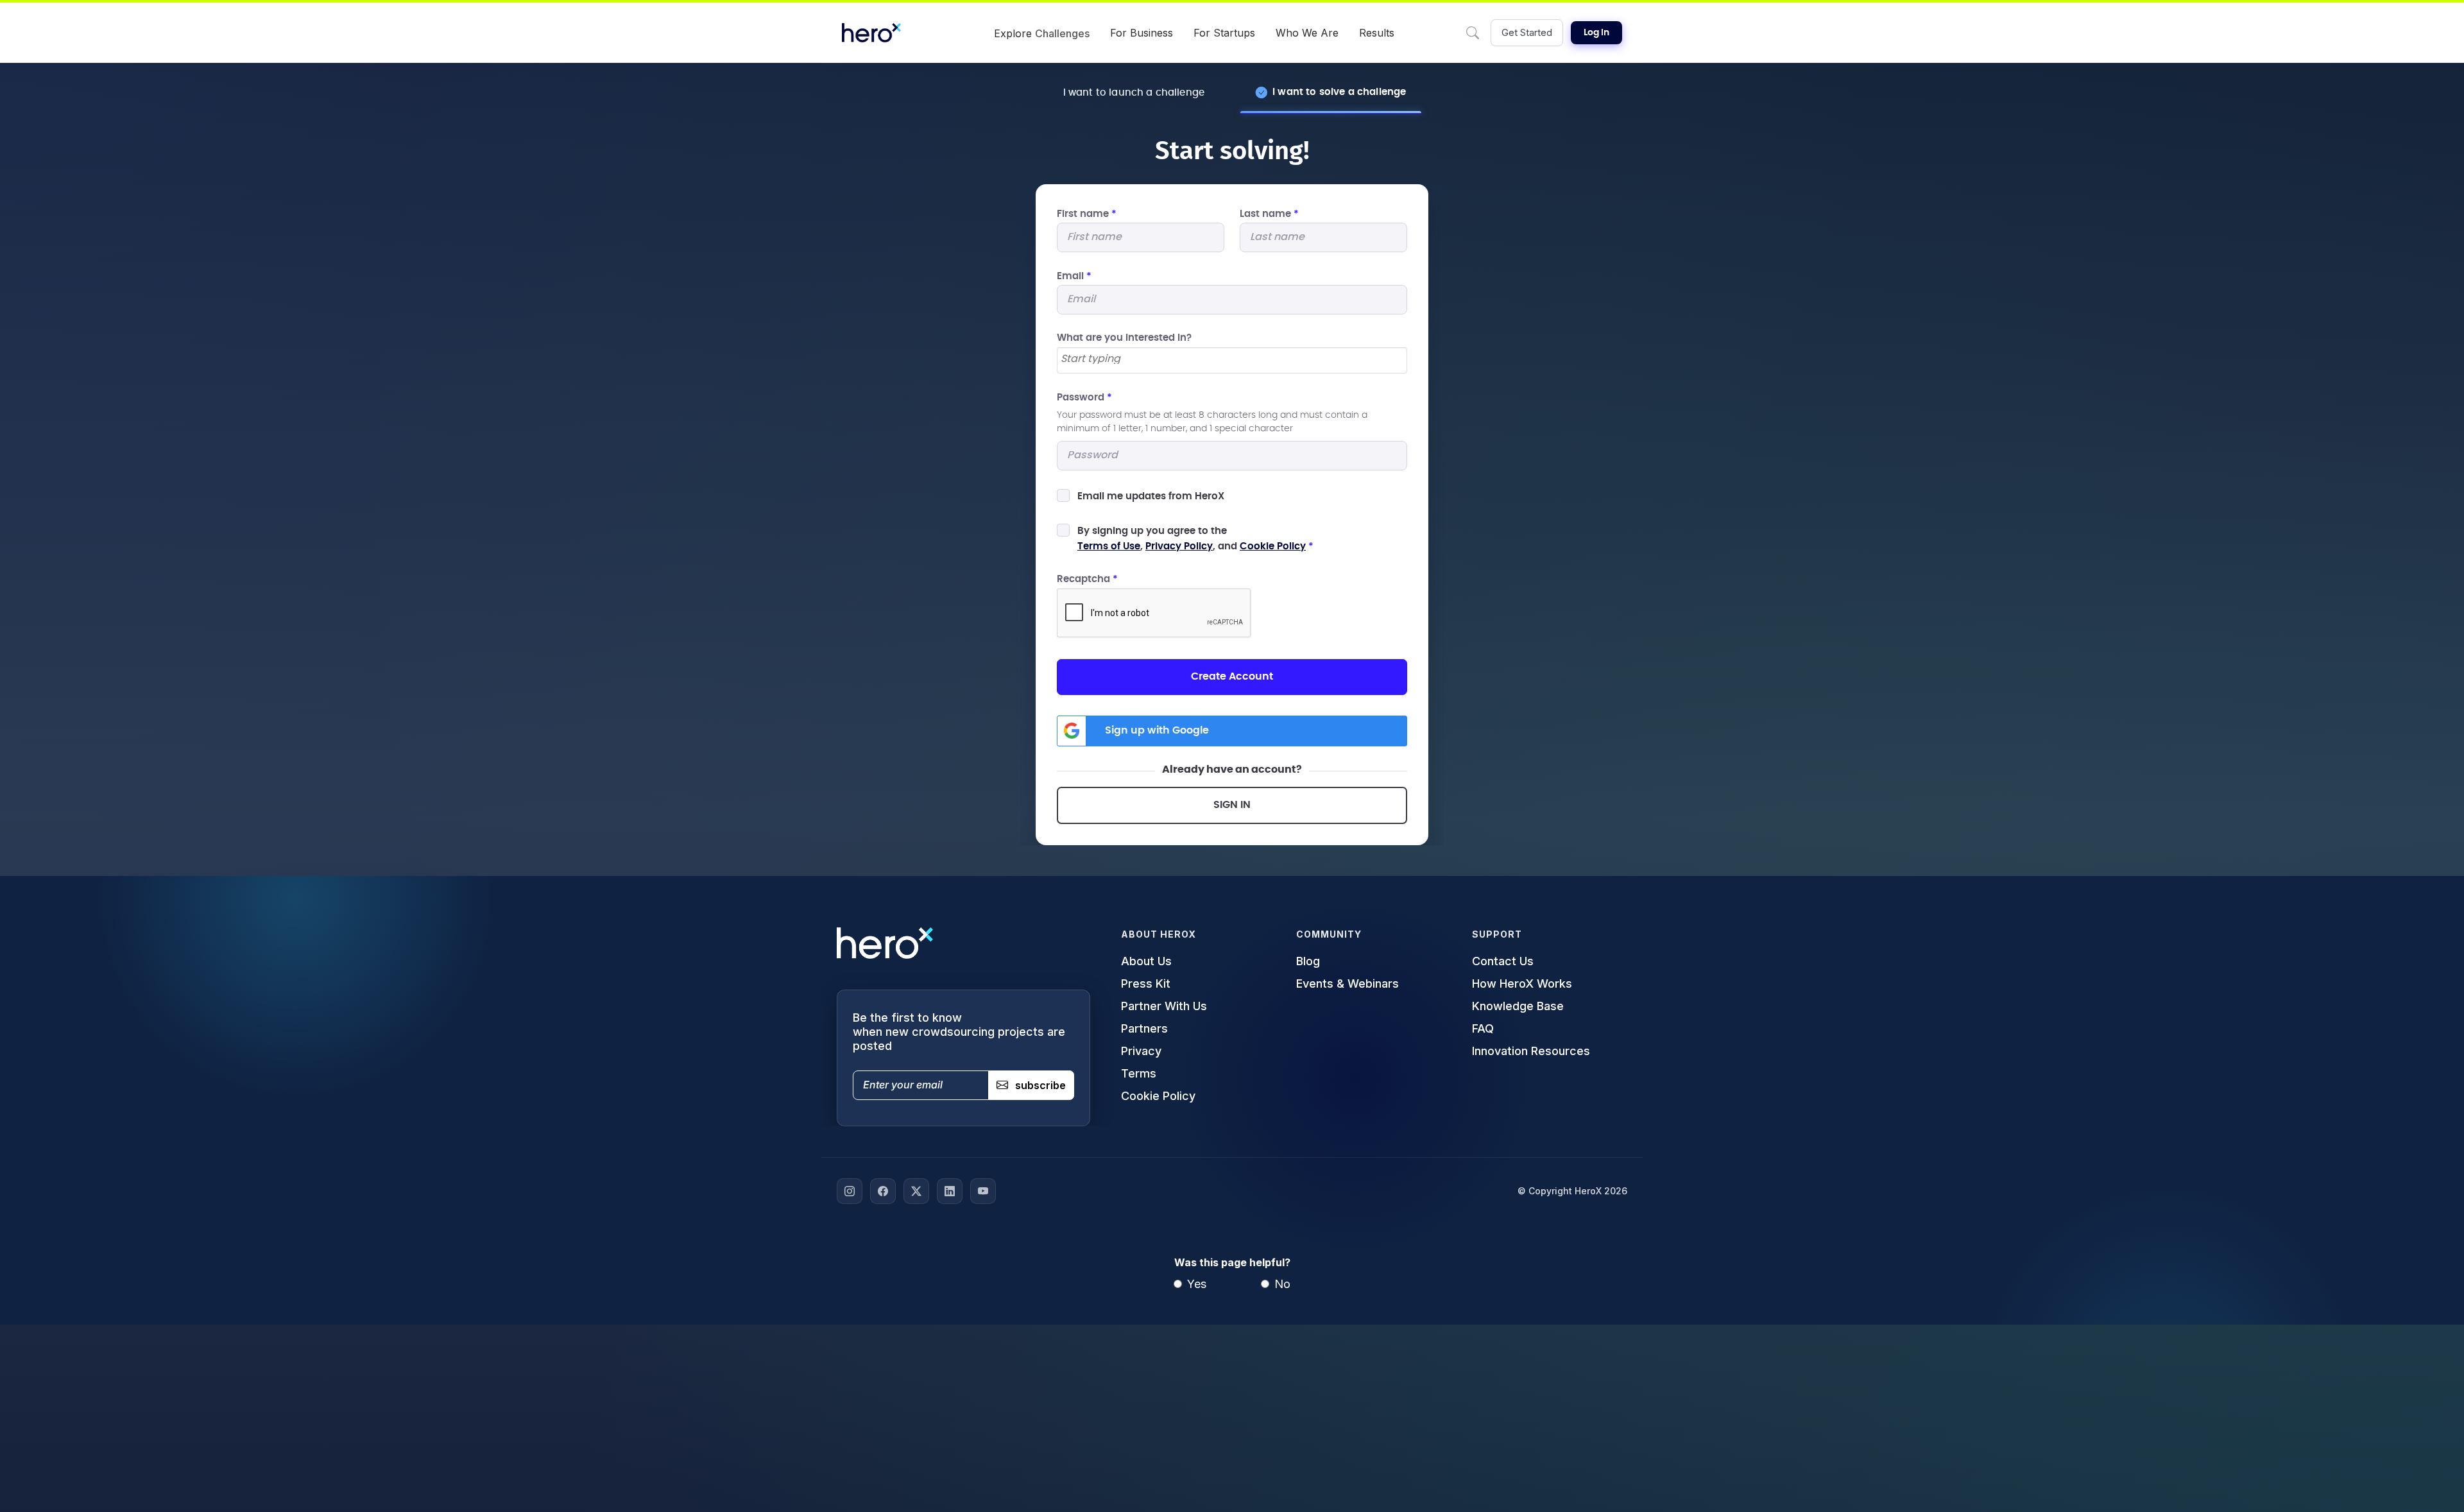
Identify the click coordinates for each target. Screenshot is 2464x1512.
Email (1074, 276)
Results (1377, 33)
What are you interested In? (1124, 338)
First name (1087, 214)
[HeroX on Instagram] (850, 1191)
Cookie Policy (1273, 546)
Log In (1596, 33)
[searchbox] (1232, 359)
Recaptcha (1087, 579)
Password (1084, 398)
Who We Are (1307, 33)
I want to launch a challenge (1134, 93)
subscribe (1040, 1085)
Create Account (1232, 676)
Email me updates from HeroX (1151, 496)
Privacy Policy (1179, 546)
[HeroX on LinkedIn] (950, 1191)
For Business (1142, 33)
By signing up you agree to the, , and (1195, 539)
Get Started (1527, 32)
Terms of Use (1109, 546)
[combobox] (1232, 360)
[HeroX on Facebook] (883, 1191)
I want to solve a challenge (1339, 92)
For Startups (1224, 33)
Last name (1269, 214)
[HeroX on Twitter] (916, 1191)
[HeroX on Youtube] (983, 1191)
